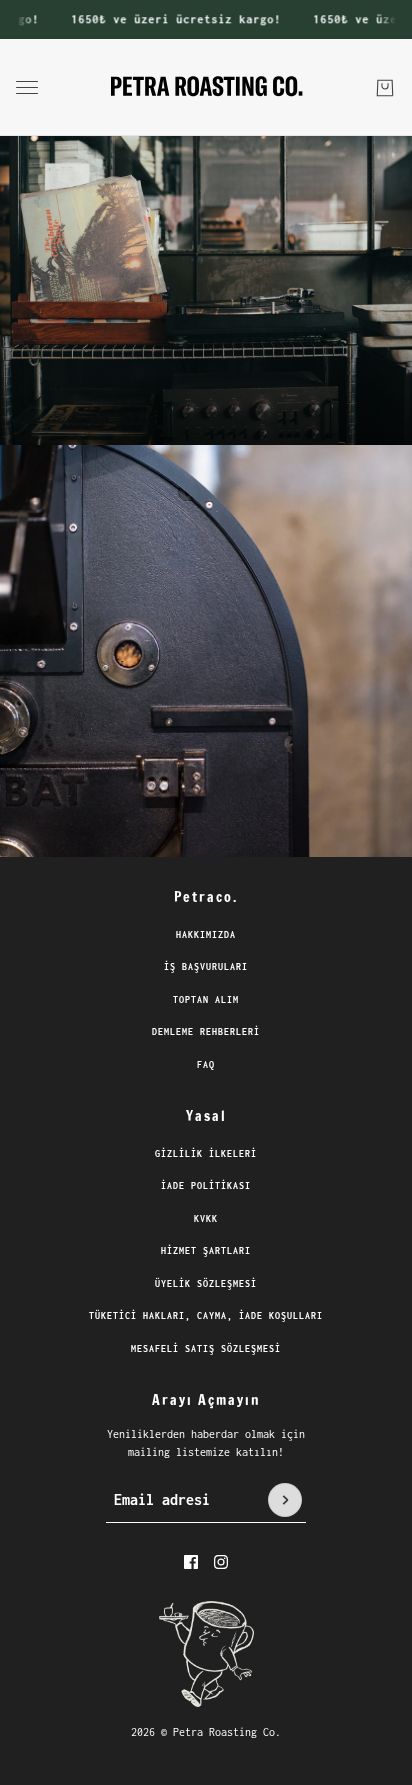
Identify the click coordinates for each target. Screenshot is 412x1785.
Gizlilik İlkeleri (206, 1153)
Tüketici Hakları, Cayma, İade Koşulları (206, 1315)
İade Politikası (206, 1185)
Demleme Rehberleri (206, 1031)
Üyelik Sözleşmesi (206, 1283)
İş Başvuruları (206, 966)
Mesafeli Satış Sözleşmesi (206, 1348)
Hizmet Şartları (206, 1250)
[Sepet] (385, 87)
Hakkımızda (206, 934)
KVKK (206, 1218)
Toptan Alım (206, 999)
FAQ (206, 1064)
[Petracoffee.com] (206, 87)
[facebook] (191, 1562)
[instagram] (221, 1562)
